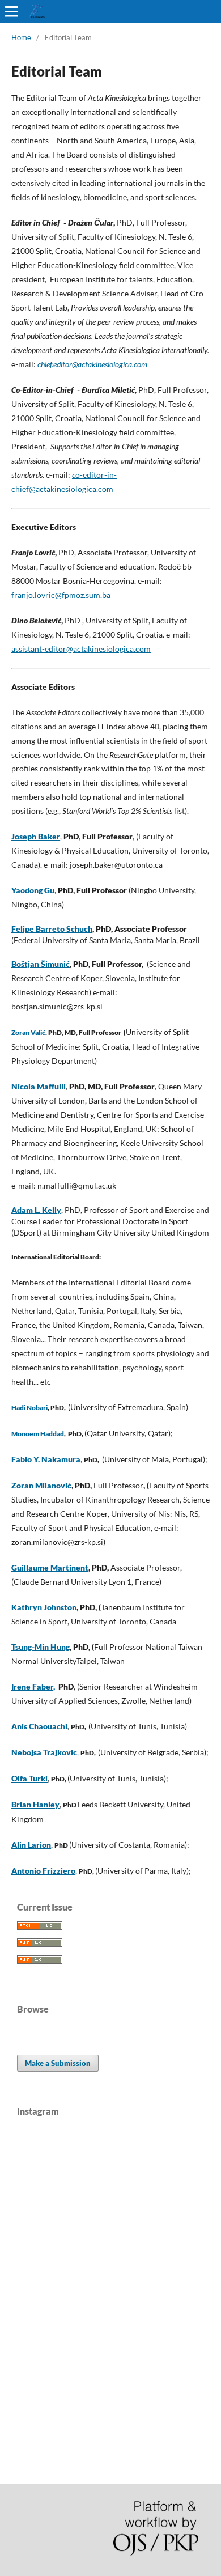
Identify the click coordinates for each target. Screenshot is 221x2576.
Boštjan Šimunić (41, 964)
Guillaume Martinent (50, 1567)
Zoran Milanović (41, 1485)
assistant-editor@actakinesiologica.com (81, 649)
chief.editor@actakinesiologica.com (92, 364)
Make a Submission (58, 2063)
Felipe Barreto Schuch (52, 929)
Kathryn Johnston (44, 1607)
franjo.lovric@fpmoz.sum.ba (61, 595)
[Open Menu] (11, 11)
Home (21, 37)
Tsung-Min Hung (41, 1647)
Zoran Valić (28, 1032)
